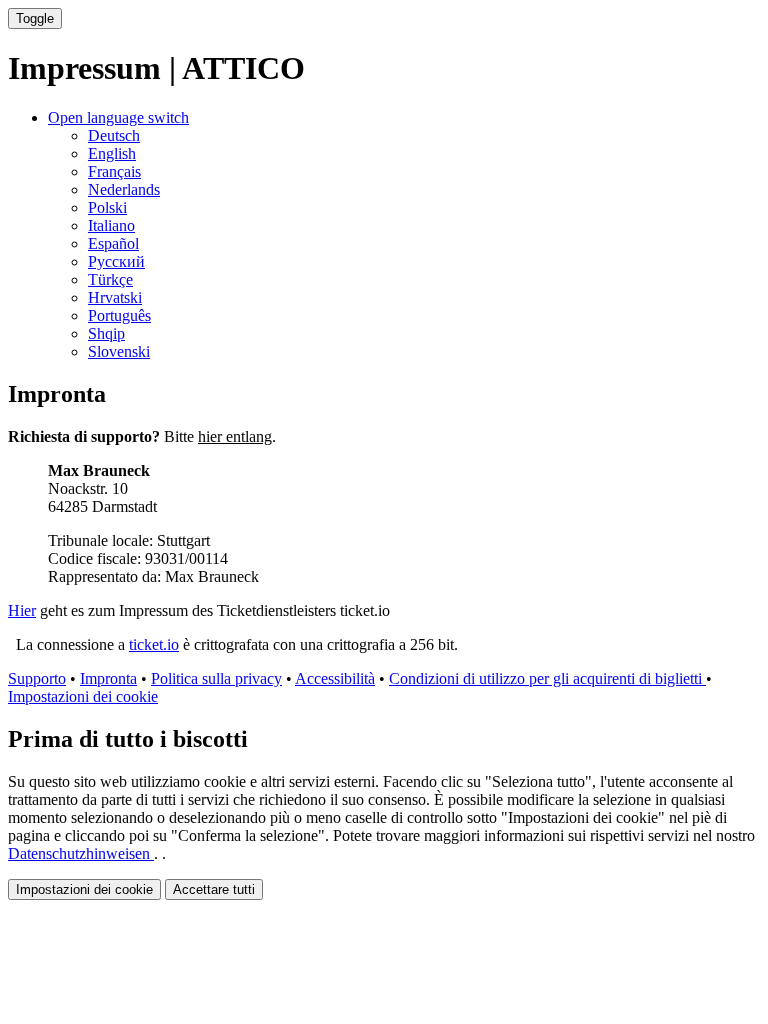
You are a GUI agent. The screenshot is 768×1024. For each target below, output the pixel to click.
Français (114, 171)
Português (119, 315)
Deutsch (114, 135)
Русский (116, 261)
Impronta (108, 678)
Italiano (111, 225)
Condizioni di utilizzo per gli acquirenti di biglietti (547, 678)
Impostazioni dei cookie (83, 696)
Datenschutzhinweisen (81, 853)
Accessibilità (335, 678)
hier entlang (235, 436)
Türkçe (110, 279)
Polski (107, 207)
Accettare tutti (214, 889)
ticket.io (154, 644)
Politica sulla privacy (216, 678)
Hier (22, 610)
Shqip (106, 333)
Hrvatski (115, 297)
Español (113, 243)
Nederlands (124, 189)
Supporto (37, 678)
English (112, 153)
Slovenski (119, 351)
